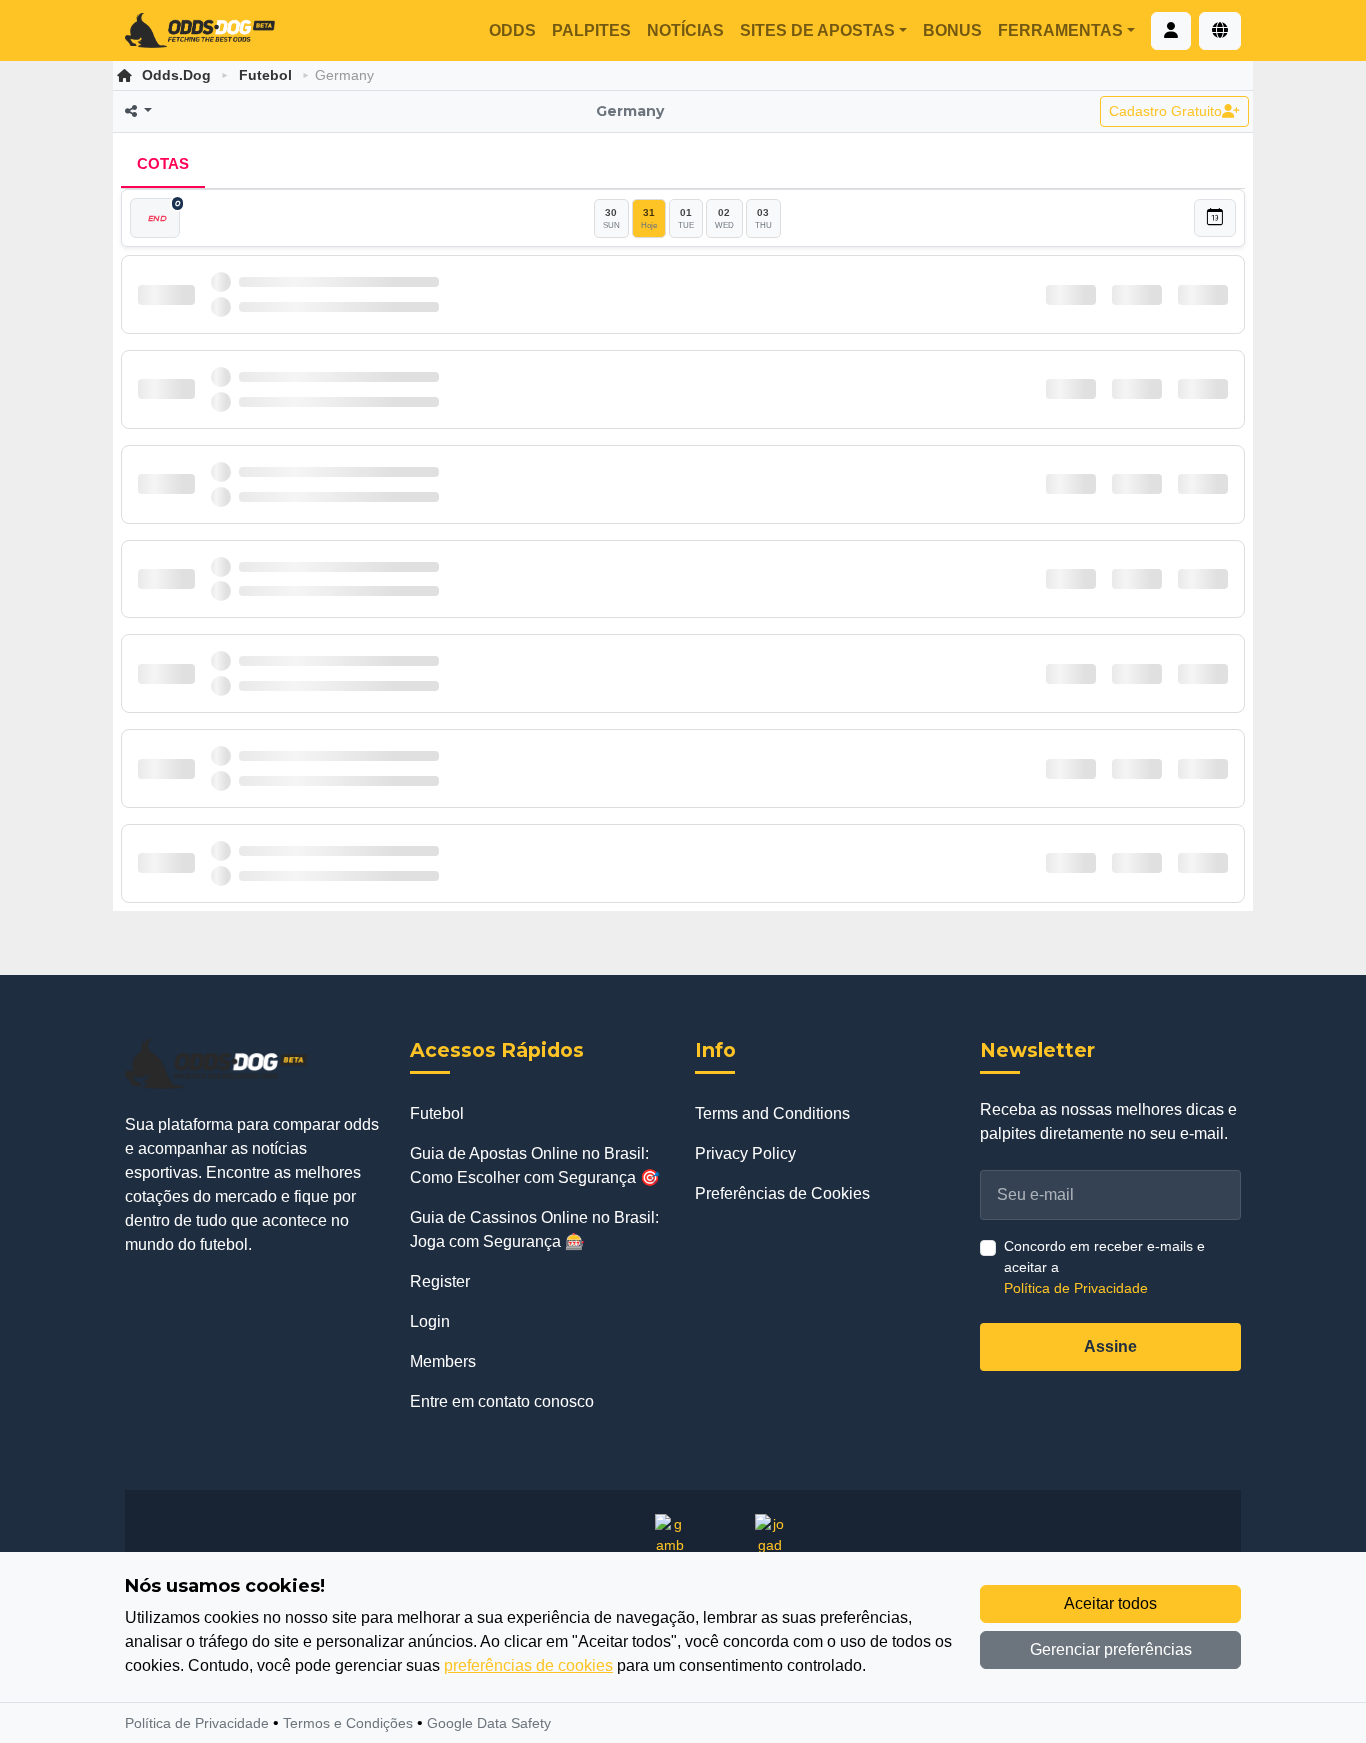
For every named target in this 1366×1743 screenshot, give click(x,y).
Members (443, 1361)
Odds (512, 30)
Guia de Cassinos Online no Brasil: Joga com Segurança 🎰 (534, 1229)
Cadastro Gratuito (1165, 111)
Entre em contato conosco (502, 1401)
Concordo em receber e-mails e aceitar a (1104, 1267)
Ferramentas (1060, 30)
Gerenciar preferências (1111, 1649)
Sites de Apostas (817, 30)
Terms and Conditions (772, 1113)
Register (440, 1281)
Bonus (952, 30)
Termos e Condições (348, 1723)
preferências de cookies (528, 1665)
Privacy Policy (745, 1153)
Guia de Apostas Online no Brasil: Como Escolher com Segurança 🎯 (535, 1165)
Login (430, 1321)
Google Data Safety (489, 1723)
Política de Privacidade (1076, 1288)
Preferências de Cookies (782, 1193)
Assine (1110, 1346)
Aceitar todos (1110, 1603)
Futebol (265, 75)
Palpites (591, 30)
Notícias (685, 30)
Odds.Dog (176, 75)
